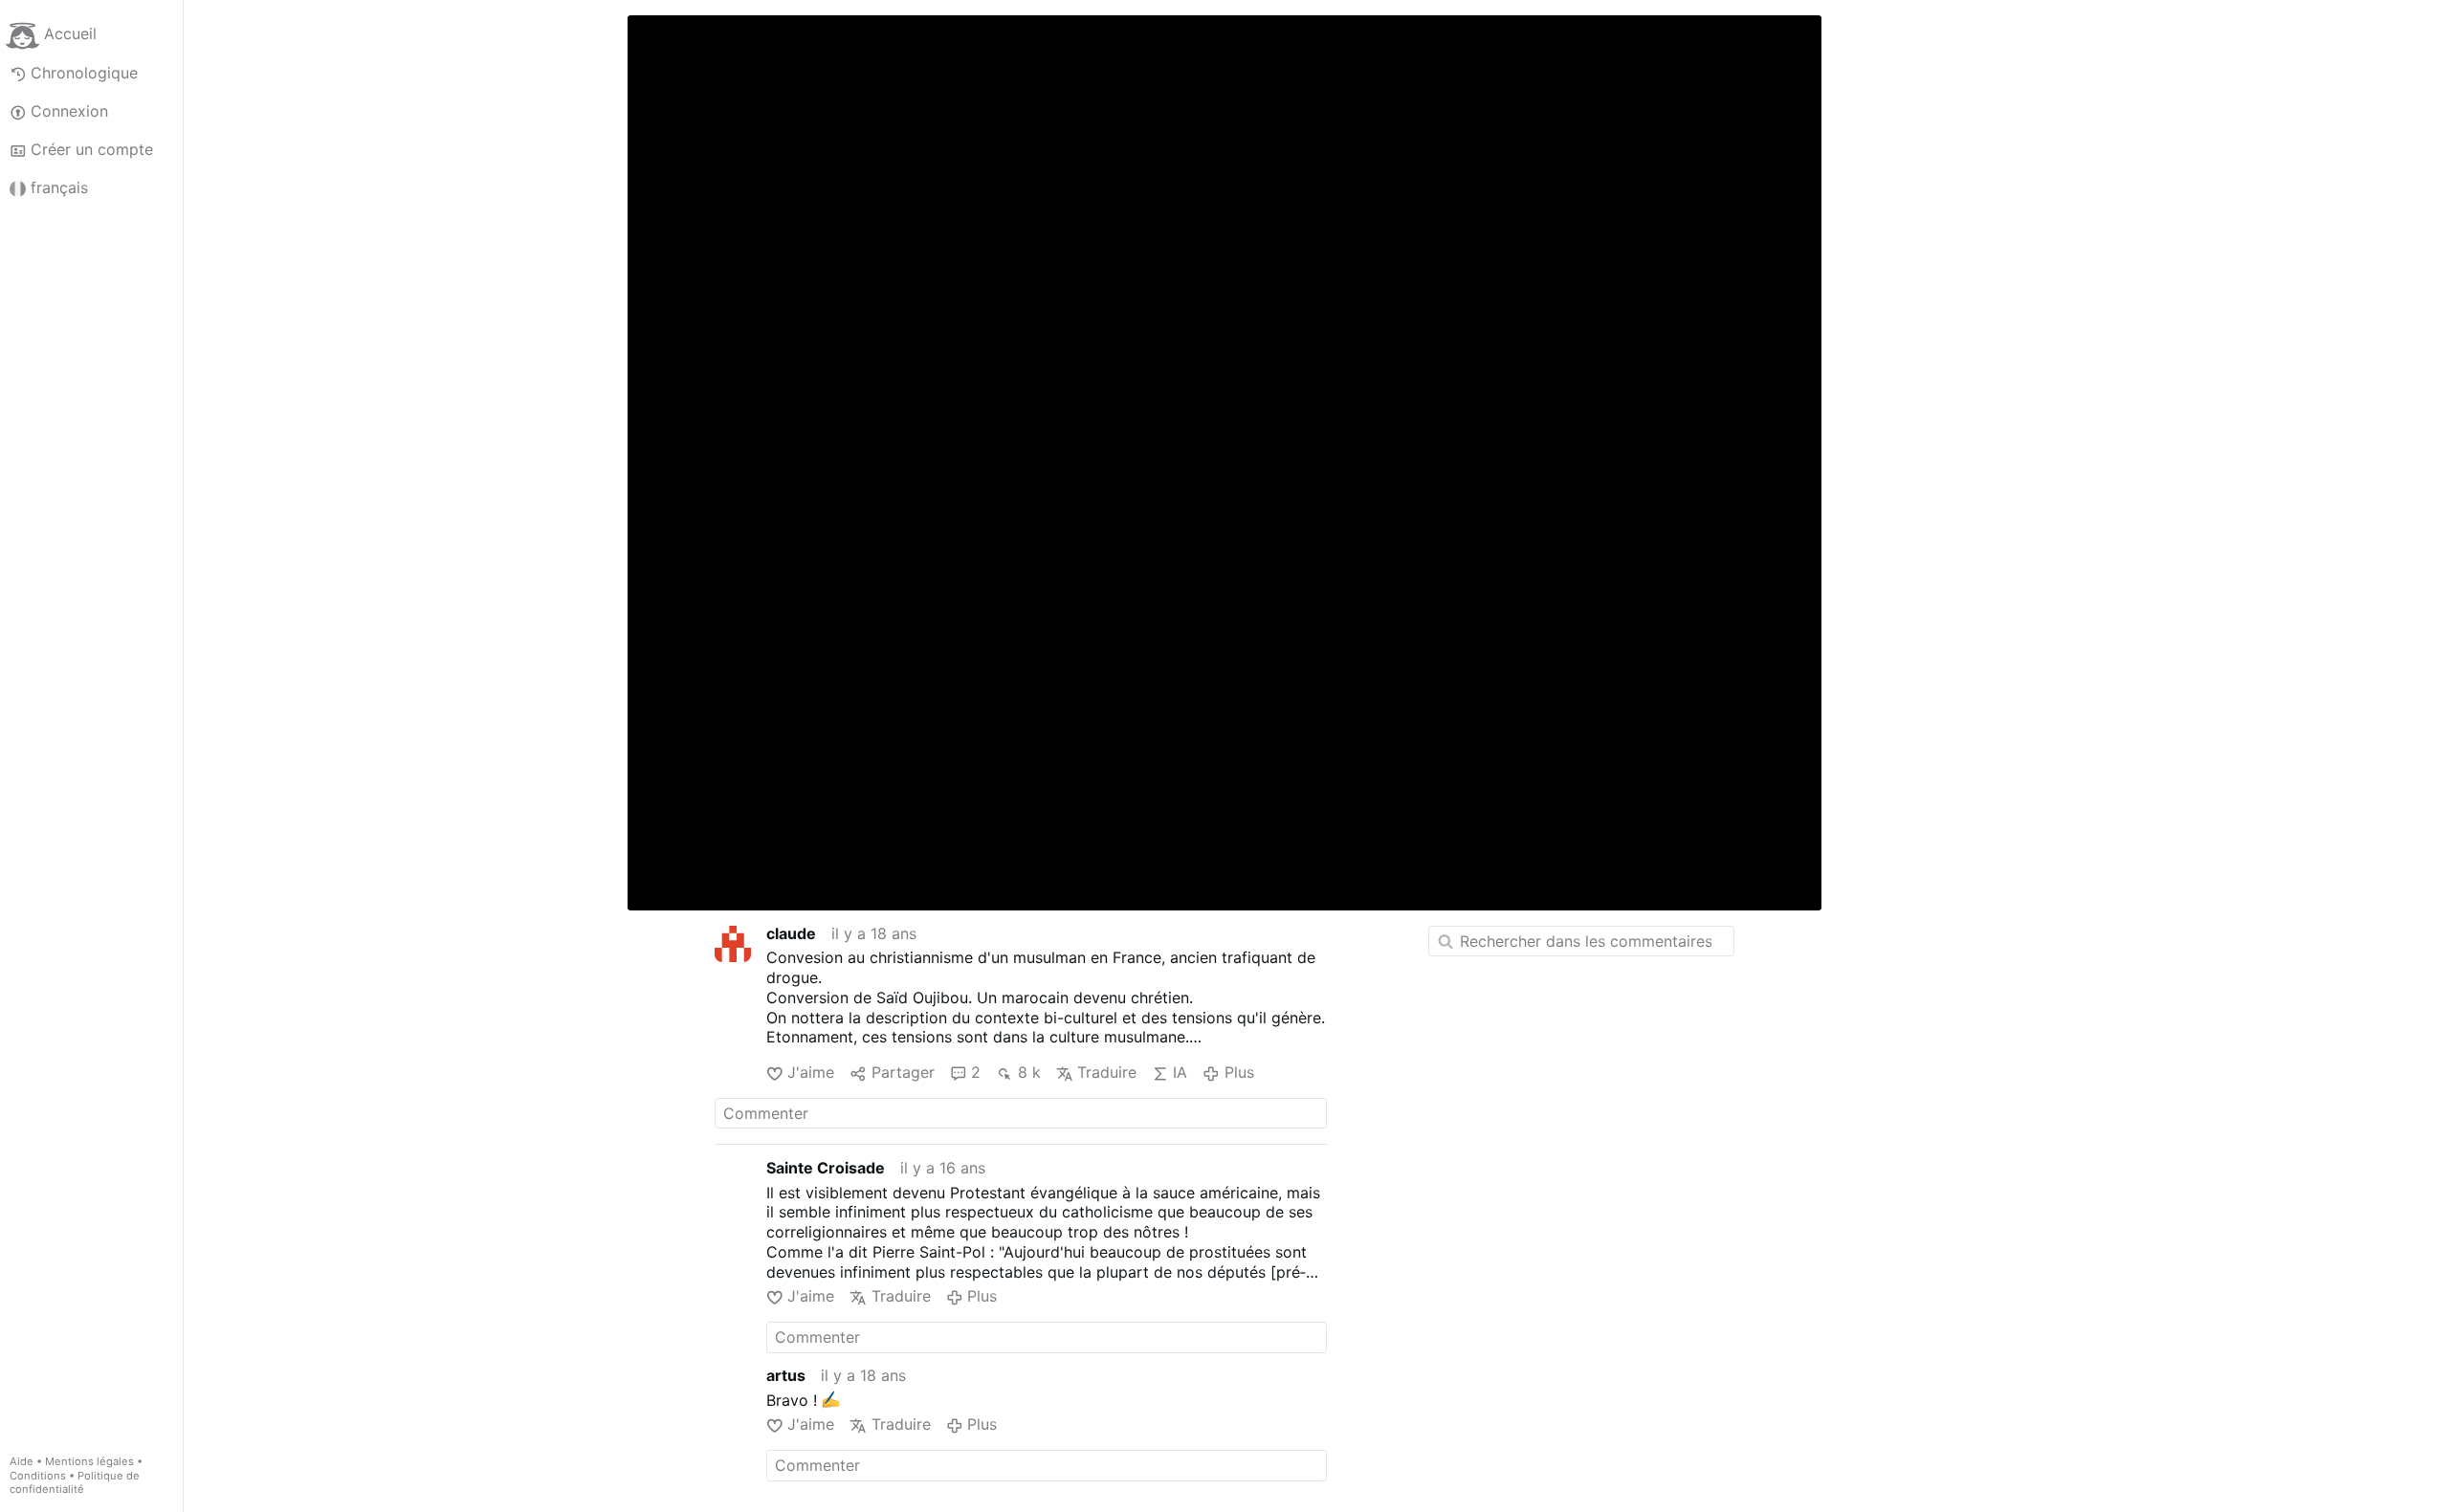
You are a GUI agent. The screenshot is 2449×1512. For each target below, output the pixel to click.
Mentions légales (89, 1461)
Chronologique (84, 73)
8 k (1029, 1072)
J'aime (811, 1072)
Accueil (70, 34)
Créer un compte (92, 149)
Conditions (38, 1476)
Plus (1239, 1072)
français (59, 187)
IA (1180, 1072)
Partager (903, 1072)
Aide (22, 1461)
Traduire (1107, 1072)
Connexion (69, 111)
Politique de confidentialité (75, 1483)
